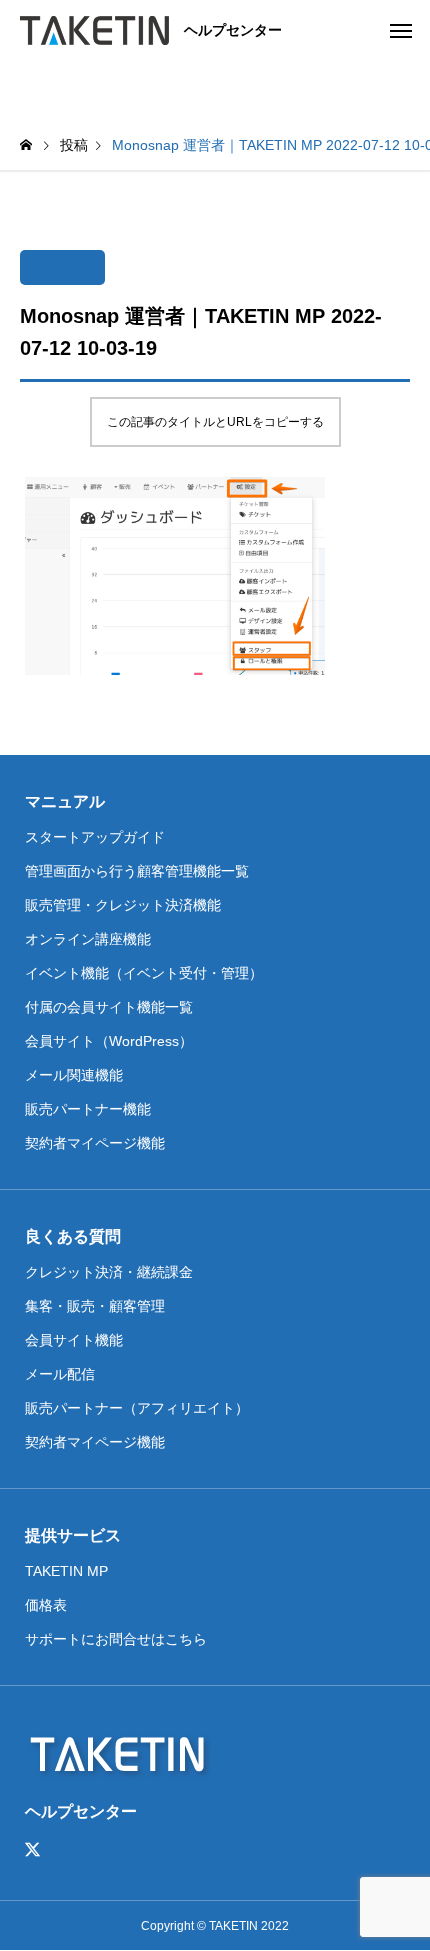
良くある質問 (73, 1236)
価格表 (46, 1605)
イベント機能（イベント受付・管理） (144, 973)
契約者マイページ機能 (95, 1143)
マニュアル (65, 801)
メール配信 (60, 1374)
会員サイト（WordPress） (109, 1041)
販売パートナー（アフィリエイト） (137, 1408)
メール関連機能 (74, 1075)
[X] (33, 1850)
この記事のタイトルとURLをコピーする (215, 422)
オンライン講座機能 (88, 939)
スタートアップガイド (95, 837)
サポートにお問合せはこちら (116, 1639)
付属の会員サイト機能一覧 (109, 1007)
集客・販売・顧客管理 (95, 1306)
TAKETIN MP (66, 1571)
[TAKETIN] (94, 30)
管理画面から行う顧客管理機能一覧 (137, 871)
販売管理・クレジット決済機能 (123, 905)
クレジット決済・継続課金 (109, 1272)
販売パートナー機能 (88, 1109)
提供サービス (73, 1535)
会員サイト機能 (74, 1340)
